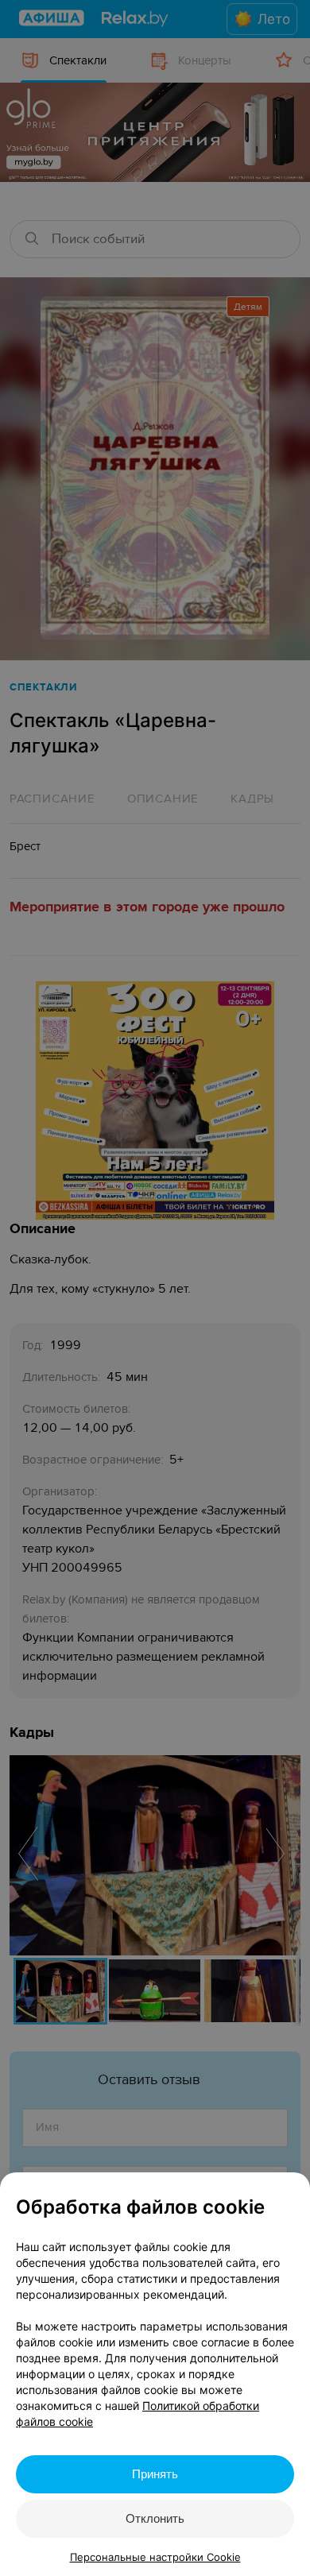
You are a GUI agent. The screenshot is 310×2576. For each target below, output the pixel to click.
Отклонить (155, 2518)
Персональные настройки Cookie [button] (155, 2557)
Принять (155, 2474)
